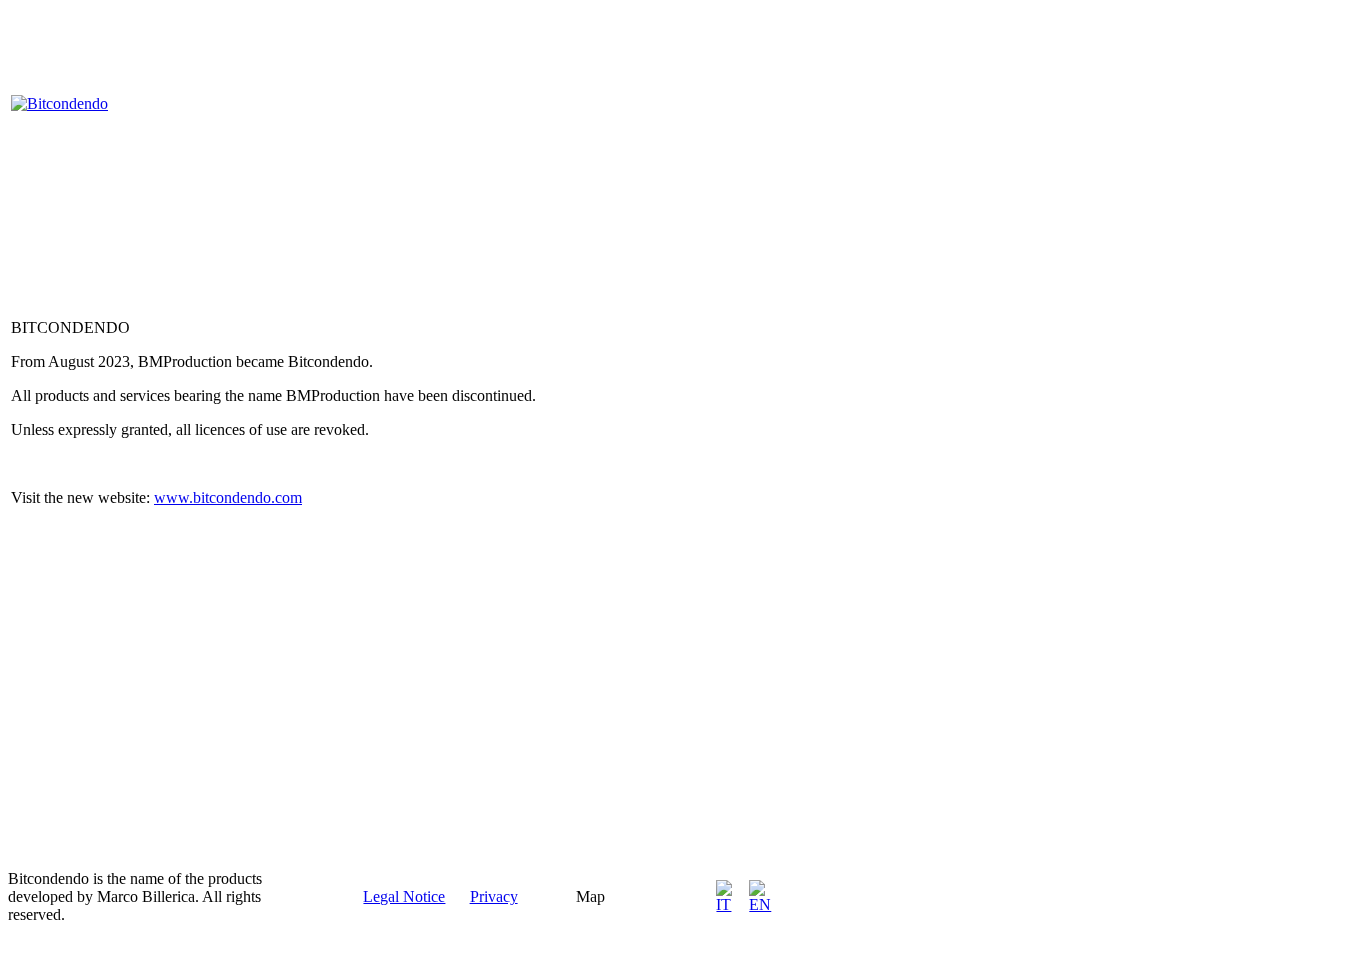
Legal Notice (404, 896)
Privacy (494, 896)
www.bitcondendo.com (228, 497)
